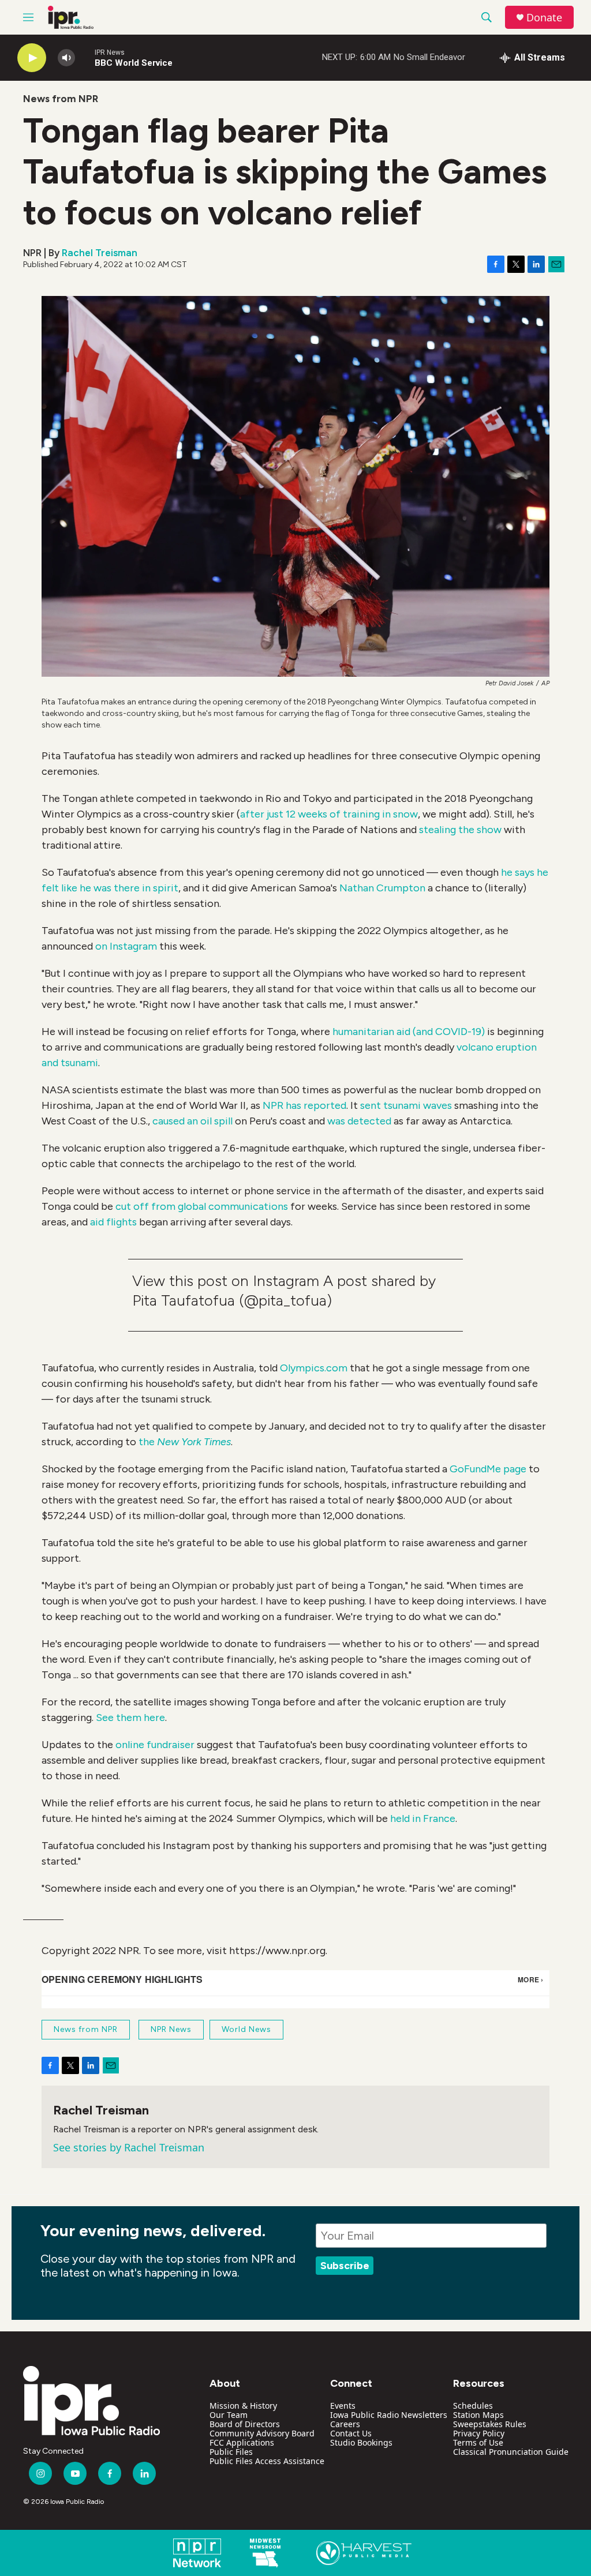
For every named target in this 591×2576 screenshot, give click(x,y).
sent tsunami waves (406, 1105)
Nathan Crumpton (382, 888)
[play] (32, 58)
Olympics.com (314, 1368)
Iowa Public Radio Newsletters (389, 2415)
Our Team (229, 2415)
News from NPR (61, 99)
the (185, 1442)
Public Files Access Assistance (267, 2461)
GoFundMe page (488, 1469)
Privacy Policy (479, 2433)
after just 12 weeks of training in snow (329, 814)
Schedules (473, 2406)
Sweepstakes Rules (490, 2424)
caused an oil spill (192, 1121)
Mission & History (243, 2406)
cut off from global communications (201, 1206)
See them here (130, 1718)
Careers (345, 2424)
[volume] (66, 58)
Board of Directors (245, 2424)
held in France (423, 1818)
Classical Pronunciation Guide (511, 2452)
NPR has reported (304, 1105)
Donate (544, 18)
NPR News (171, 2029)
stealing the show (460, 830)
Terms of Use (478, 2442)
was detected (359, 1121)
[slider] (85, 57)
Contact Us (351, 2433)
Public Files (231, 2452)
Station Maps (478, 2415)
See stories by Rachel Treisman (129, 2147)
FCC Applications (242, 2442)
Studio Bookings (361, 2442)
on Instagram (126, 946)
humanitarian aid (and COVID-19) (409, 1032)
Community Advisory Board (262, 2433)
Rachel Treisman (100, 253)
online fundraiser (155, 1745)
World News (246, 2029)
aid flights (113, 1222)
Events (343, 2406)
